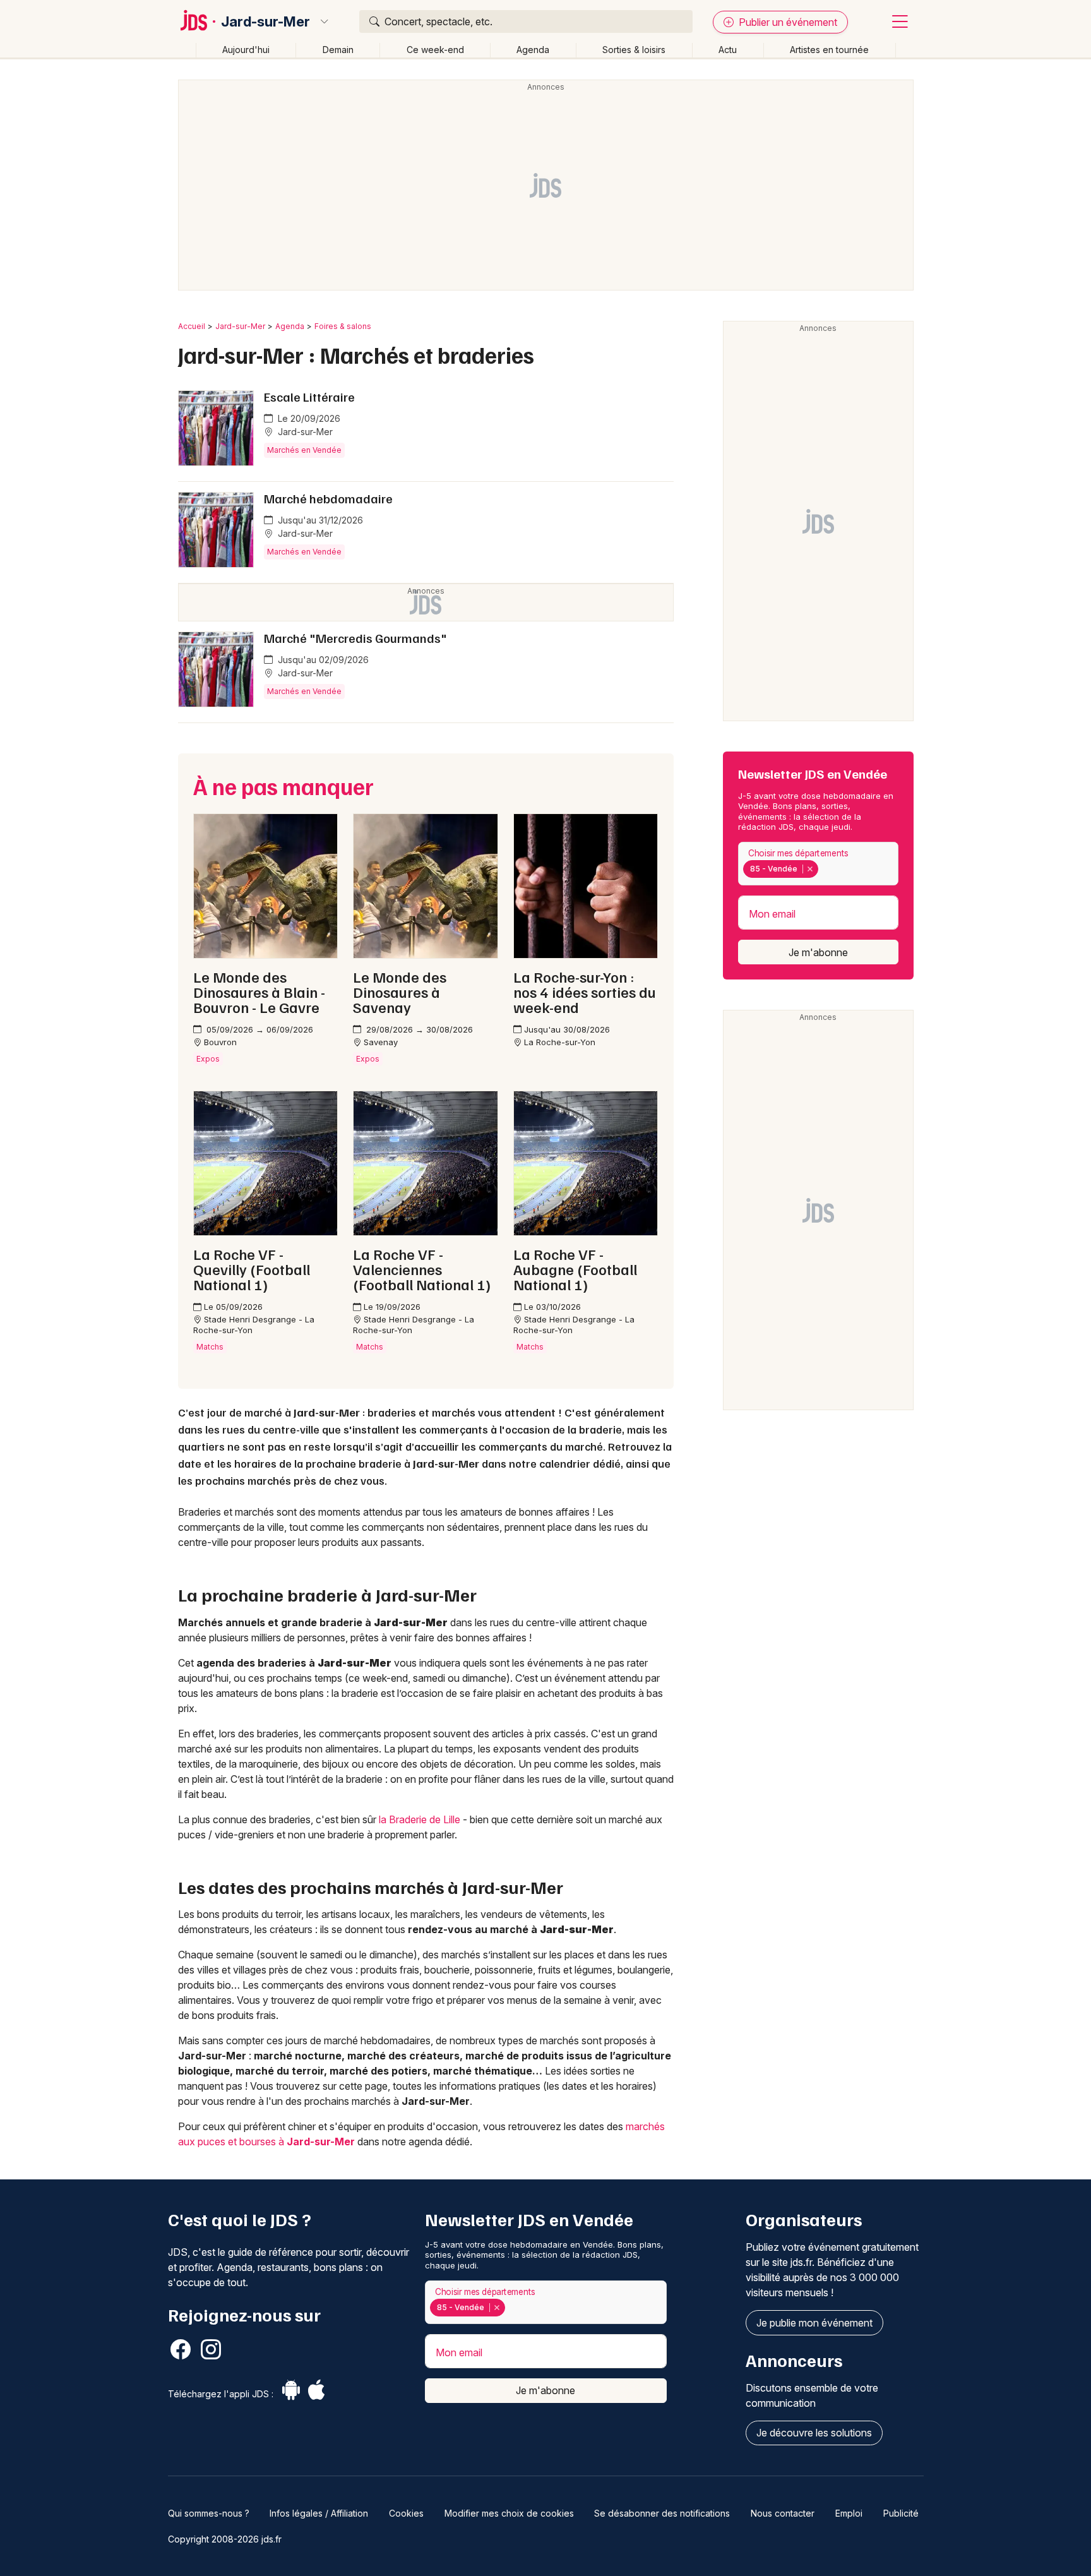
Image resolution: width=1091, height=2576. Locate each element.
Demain (338, 50)
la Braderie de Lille (420, 1819)
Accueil (192, 326)
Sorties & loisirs (634, 50)
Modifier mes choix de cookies (509, 2513)
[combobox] (818, 864)
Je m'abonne (818, 952)
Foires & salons (343, 326)
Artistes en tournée (829, 50)
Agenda (533, 50)
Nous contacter (783, 2513)
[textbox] (824, 869)
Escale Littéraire (309, 397)
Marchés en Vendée (304, 450)
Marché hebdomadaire (328, 498)
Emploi (849, 2513)
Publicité (901, 2513)
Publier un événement (787, 22)
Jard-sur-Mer (265, 21)
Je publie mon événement (814, 2323)
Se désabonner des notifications (662, 2513)
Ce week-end (435, 50)
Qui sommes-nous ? (209, 2513)
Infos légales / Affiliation (319, 2513)
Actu (728, 50)
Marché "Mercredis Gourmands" (355, 638)
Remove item (810, 869)
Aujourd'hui (246, 50)
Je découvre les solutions (814, 2433)
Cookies (406, 2513)
